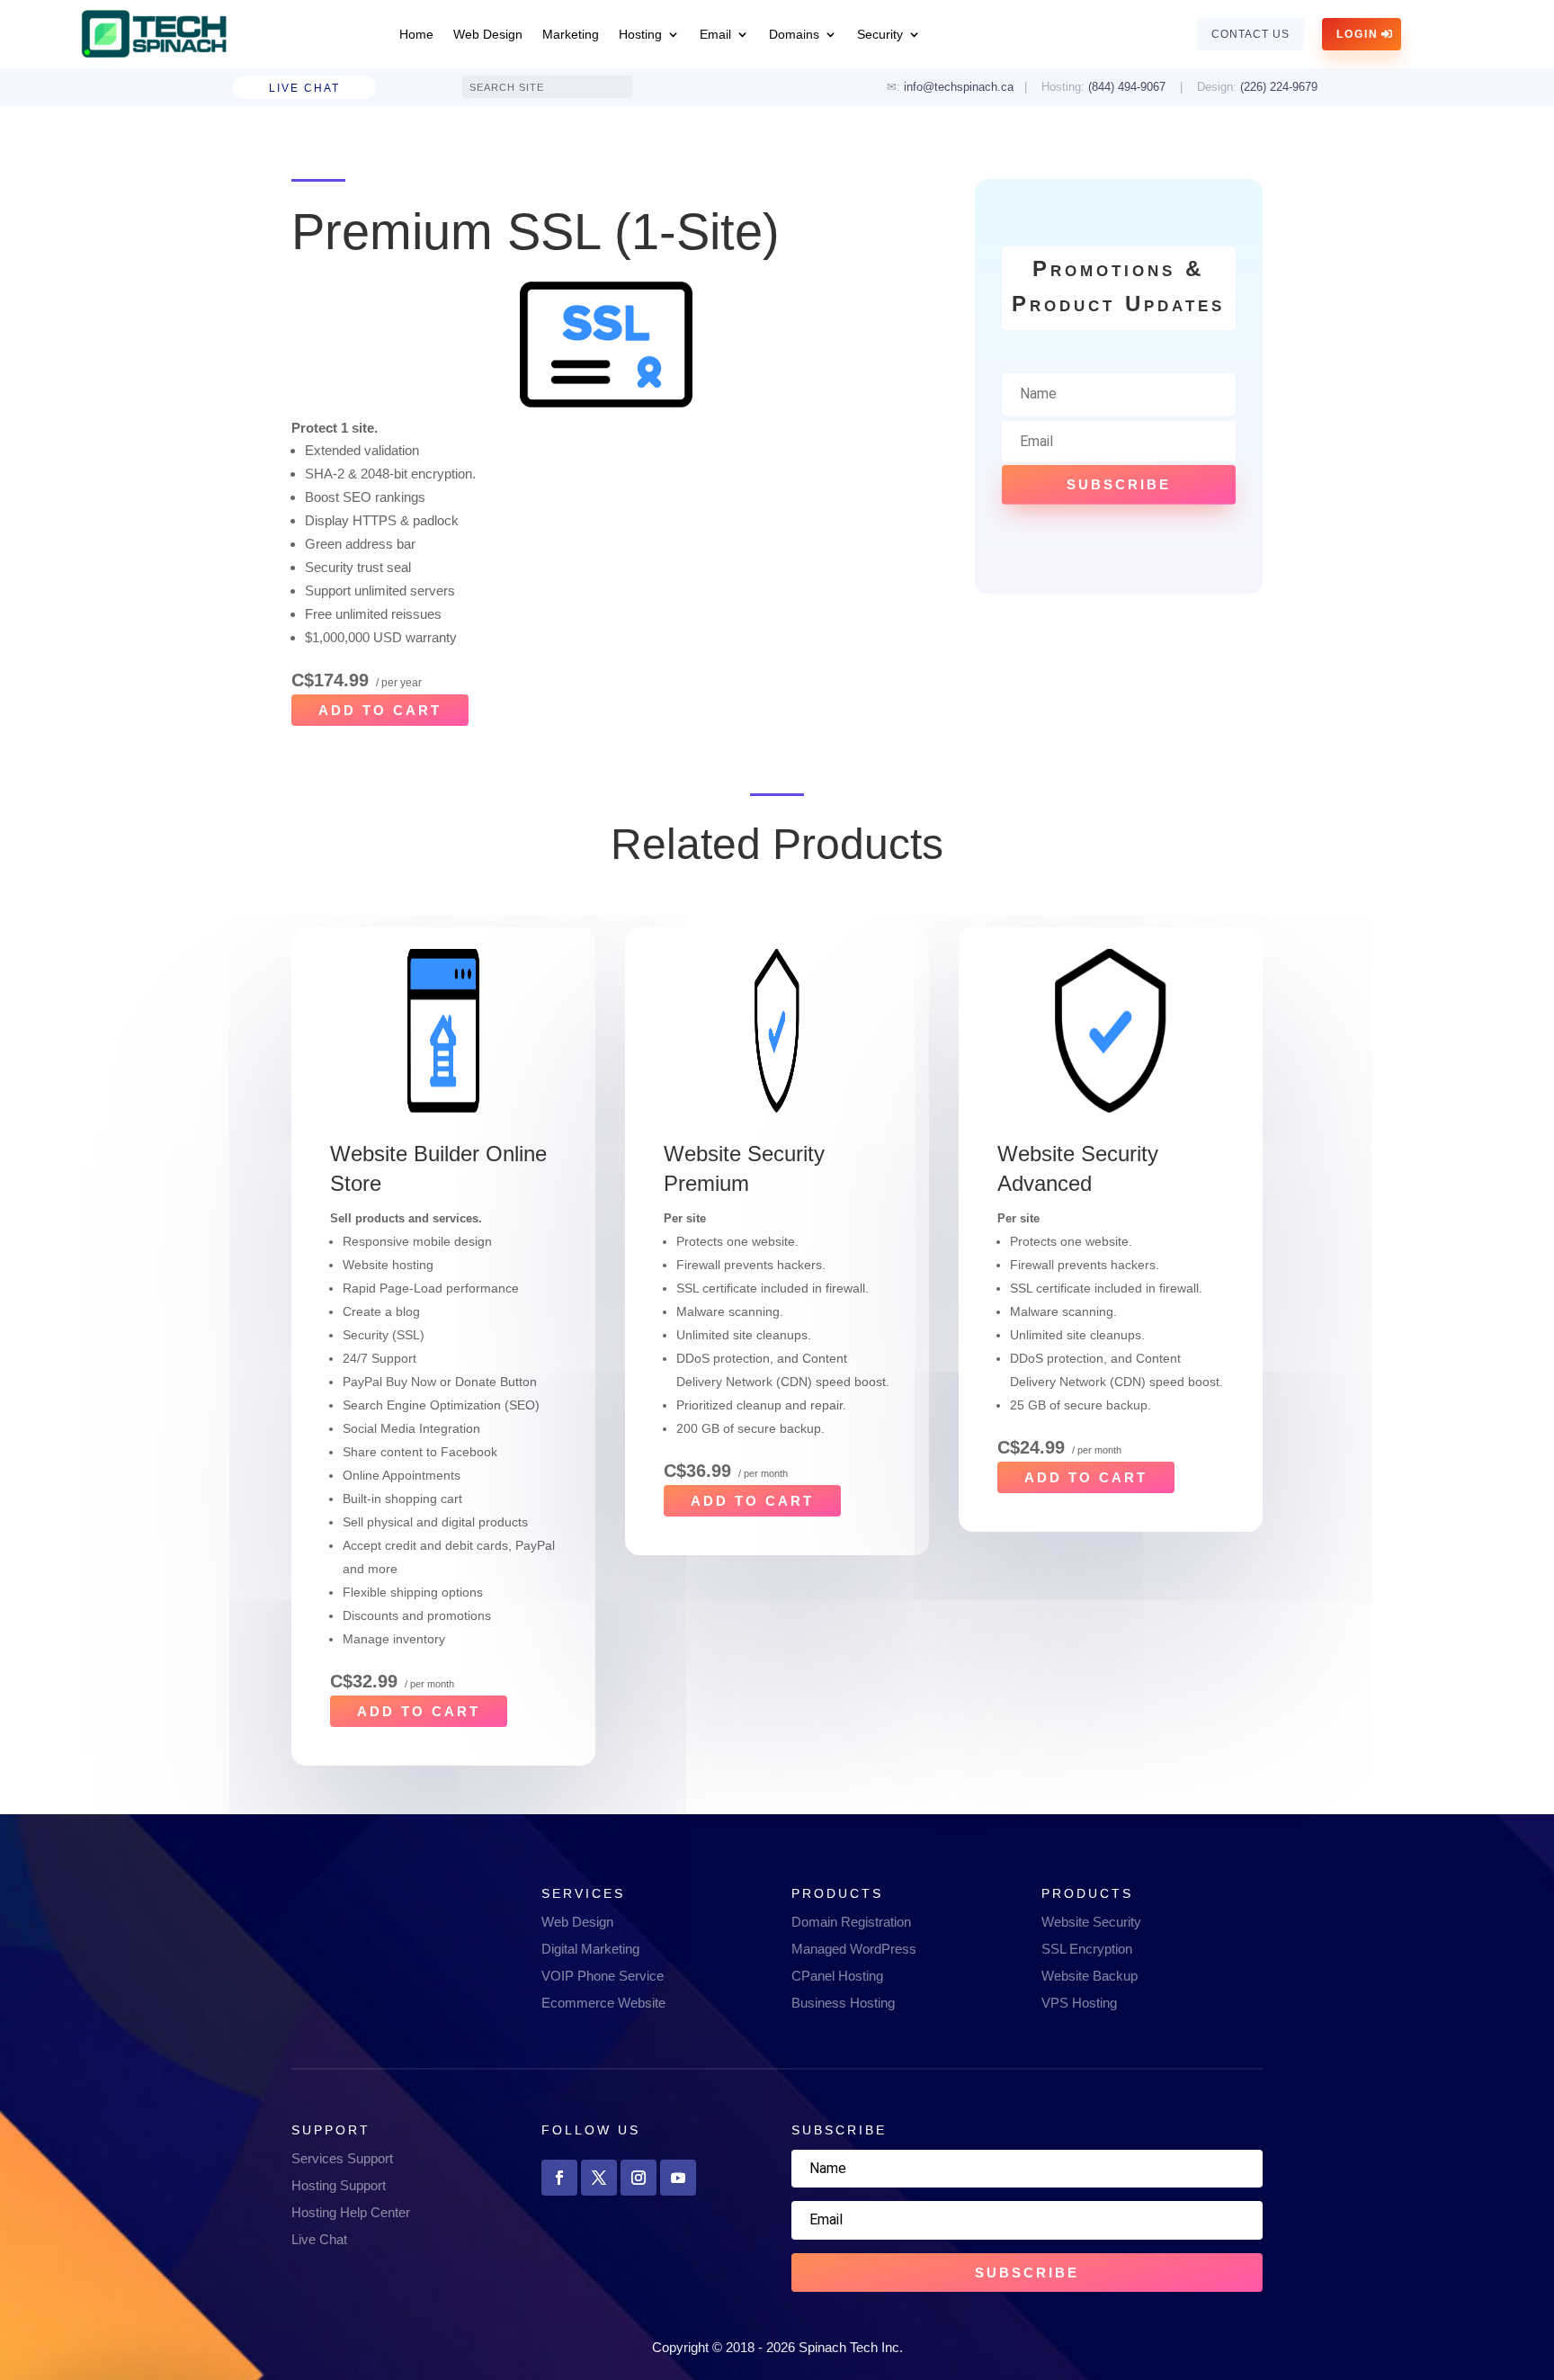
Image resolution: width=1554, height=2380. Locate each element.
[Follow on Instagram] (639, 2178)
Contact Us (1250, 34)
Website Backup (1090, 1976)
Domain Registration (851, 1922)
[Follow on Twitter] (599, 2178)
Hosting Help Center (351, 2212)
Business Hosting (843, 2003)
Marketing (571, 34)
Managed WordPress (854, 1949)
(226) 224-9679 (1281, 87)
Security (880, 34)
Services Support (342, 2158)
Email (715, 34)
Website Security (1091, 1922)
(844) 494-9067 (1127, 87)
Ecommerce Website (603, 2003)
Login (1358, 34)
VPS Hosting (1079, 2003)
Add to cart (380, 710)
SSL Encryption (1087, 1949)
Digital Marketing (590, 1949)
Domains (794, 34)
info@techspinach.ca (959, 87)
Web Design (488, 34)
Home (416, 34)
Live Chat (304, 88)
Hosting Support (339, 2185)
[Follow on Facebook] (559, 2178)
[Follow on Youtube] (678, 2178)
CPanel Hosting (837, 1976)
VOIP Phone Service (603, 1976)
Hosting (640, 34)
